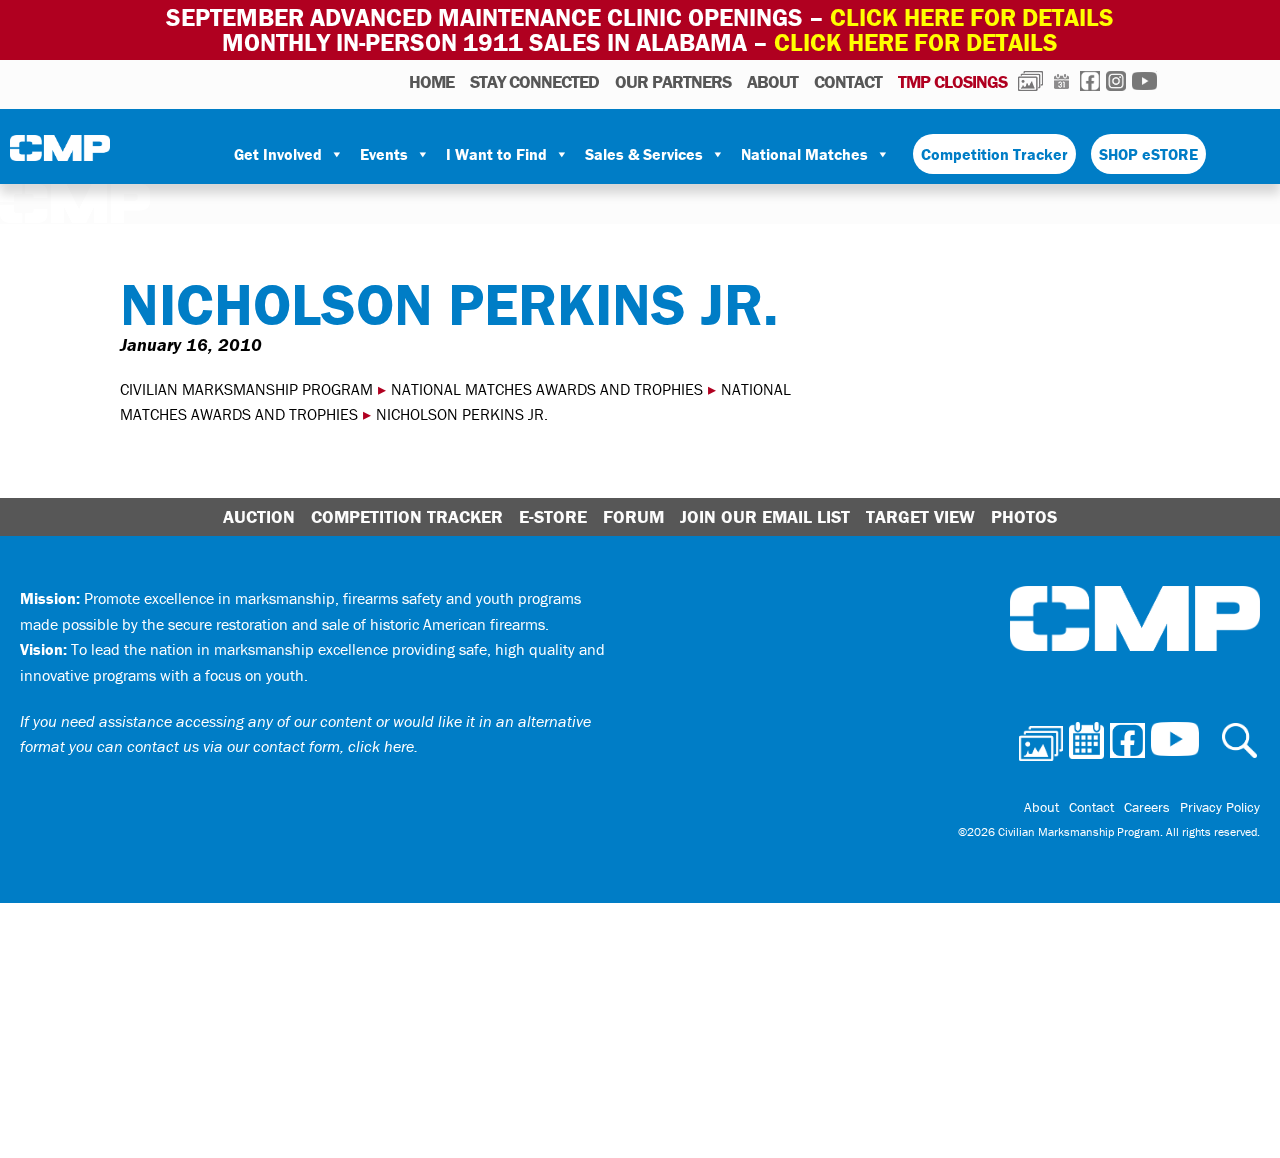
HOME (431, 81)
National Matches (804, 154)
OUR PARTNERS (673, 81)
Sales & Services (644, 154)
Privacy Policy (1220, 807)
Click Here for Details (916, 42)
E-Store (553, 516)
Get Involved (278, 154)
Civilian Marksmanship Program (60, 155)
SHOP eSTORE (1148, 154)
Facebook (1090, 81)
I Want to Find (496, 154)
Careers (1147, 807)
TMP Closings (952, 81)
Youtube (1144, 81)
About (772, 81)
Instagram (1116, 81)
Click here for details (972, 17)
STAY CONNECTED (534, 81)
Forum (633, 516)
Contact (848, 81)
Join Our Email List (765, 516)
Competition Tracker (994, 154)
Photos (1030, 81)
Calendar (1061, 81)
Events (384, 154)
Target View (920, 516)
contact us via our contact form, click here (270, 746)
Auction (259, 516)
